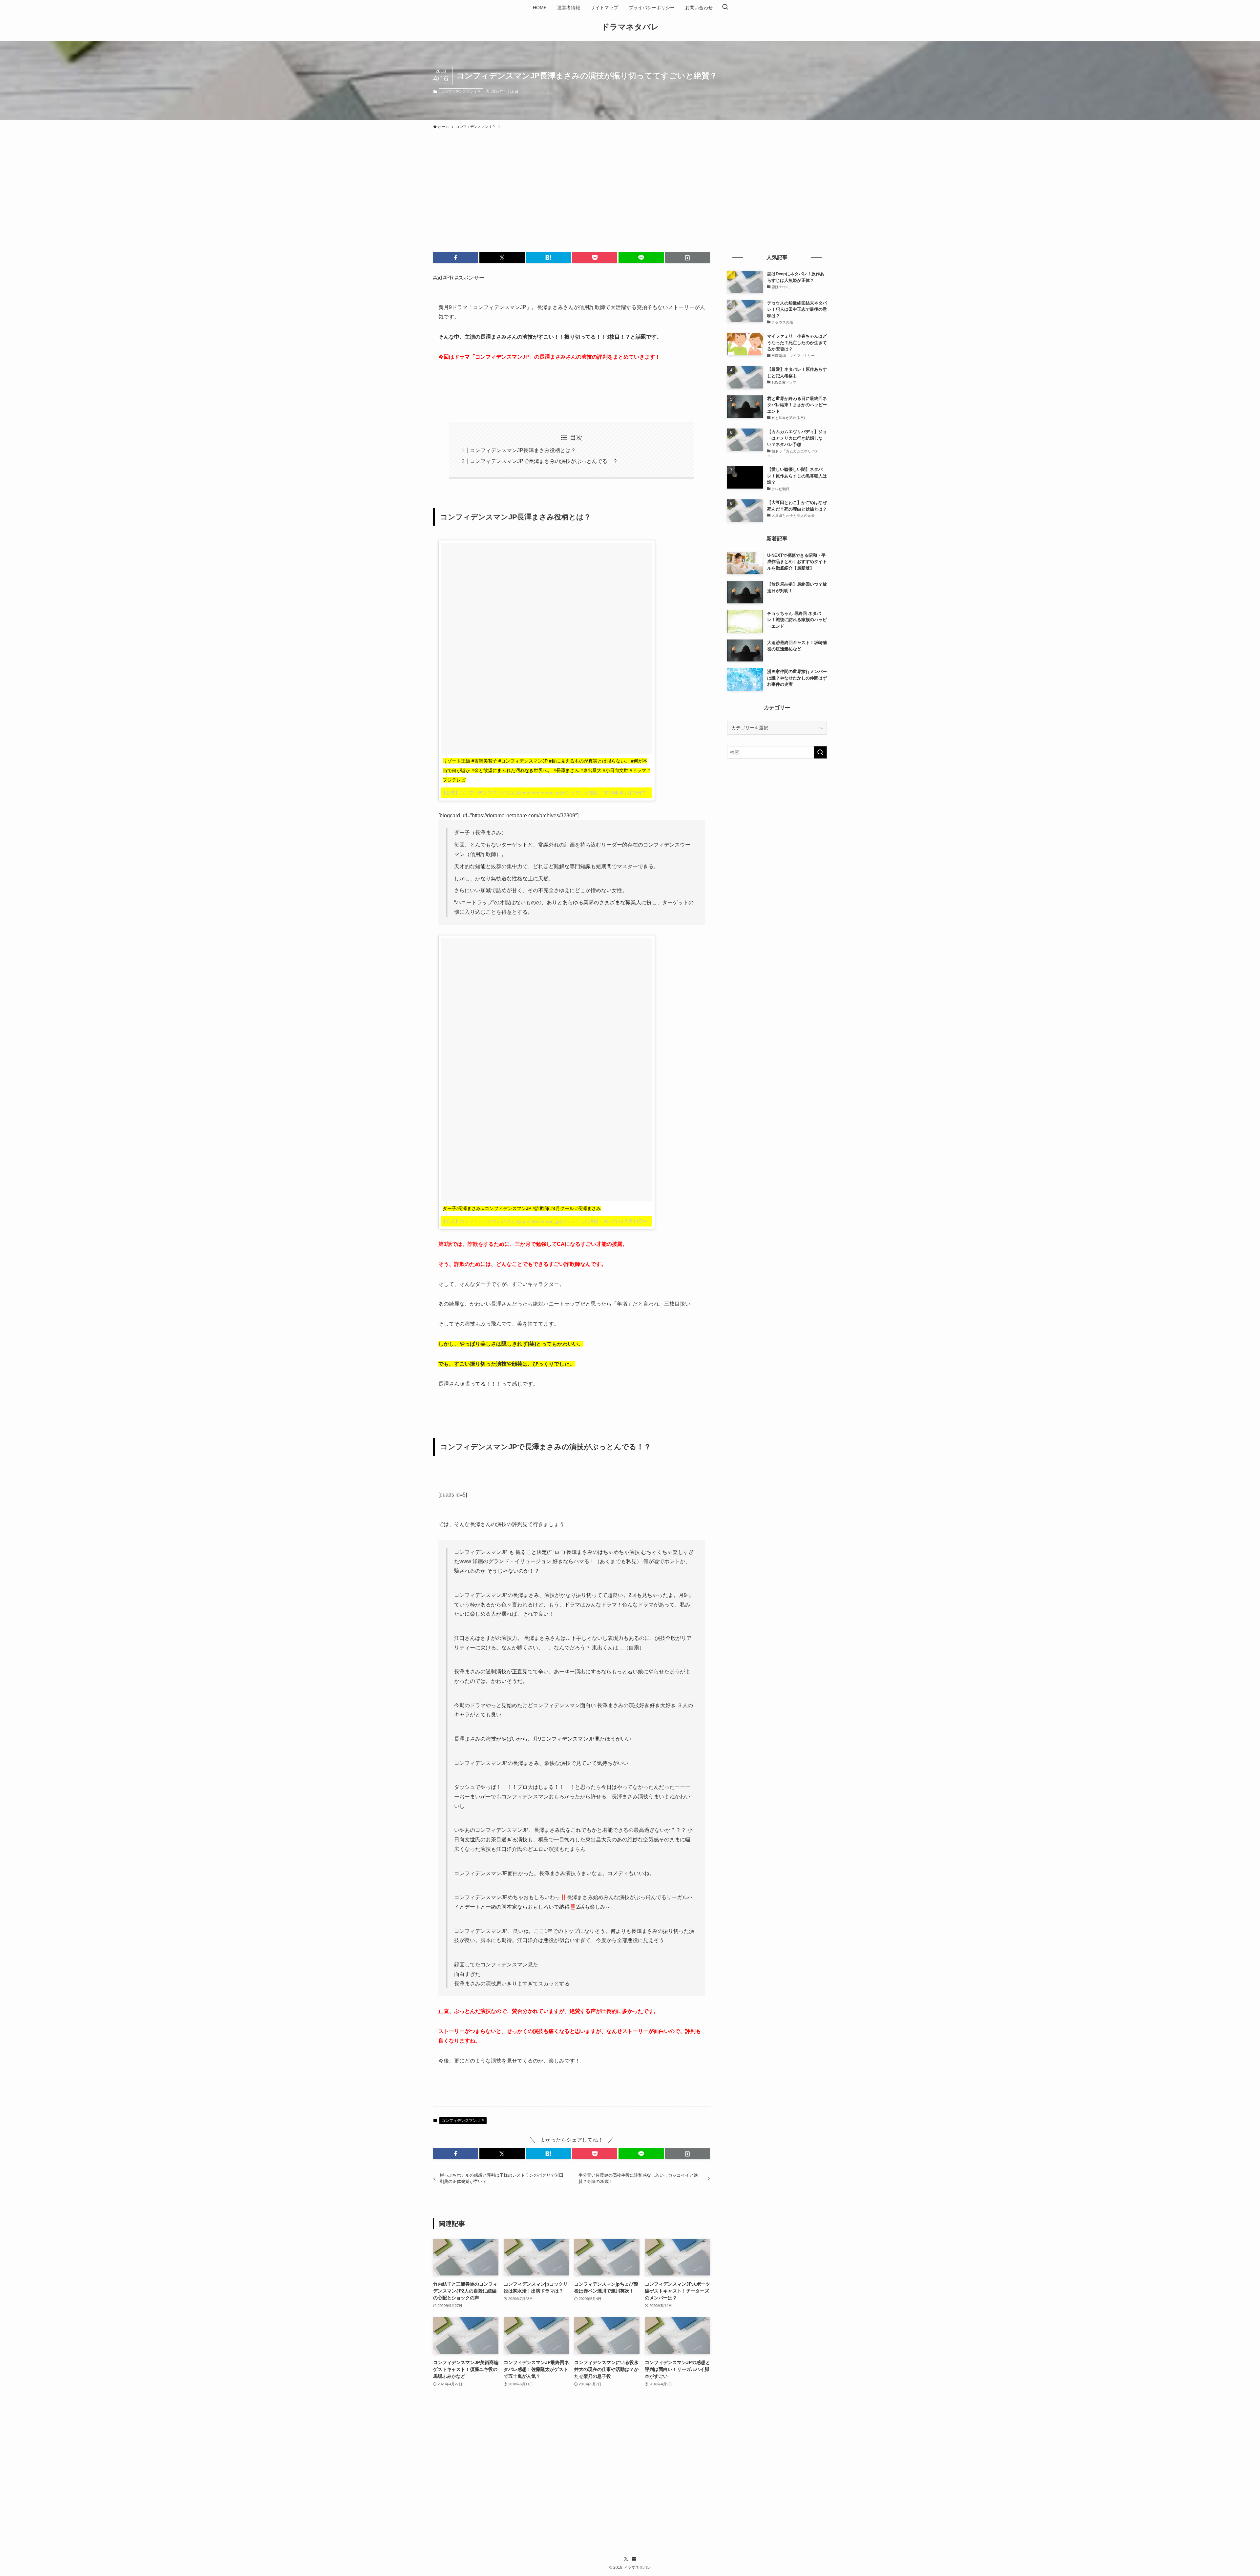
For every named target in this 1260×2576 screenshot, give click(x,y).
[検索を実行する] (820, 752)
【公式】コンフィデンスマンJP (474, 793)
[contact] (634, 2559)
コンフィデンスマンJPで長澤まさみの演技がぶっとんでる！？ (544, 461)
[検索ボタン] (725, 8)
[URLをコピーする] (688, 258)
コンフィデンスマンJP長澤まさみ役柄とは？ (523, 450)
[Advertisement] (630, 182)
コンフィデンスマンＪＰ (461, 92)
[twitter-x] (626, 2559)
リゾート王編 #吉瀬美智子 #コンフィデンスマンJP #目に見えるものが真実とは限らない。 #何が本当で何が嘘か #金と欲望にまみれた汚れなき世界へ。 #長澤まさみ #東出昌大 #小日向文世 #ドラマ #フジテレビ (546, 770)
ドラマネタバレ (630, 27)
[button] (456, 258)
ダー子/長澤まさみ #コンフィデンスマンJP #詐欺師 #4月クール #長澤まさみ (522, 1208)
